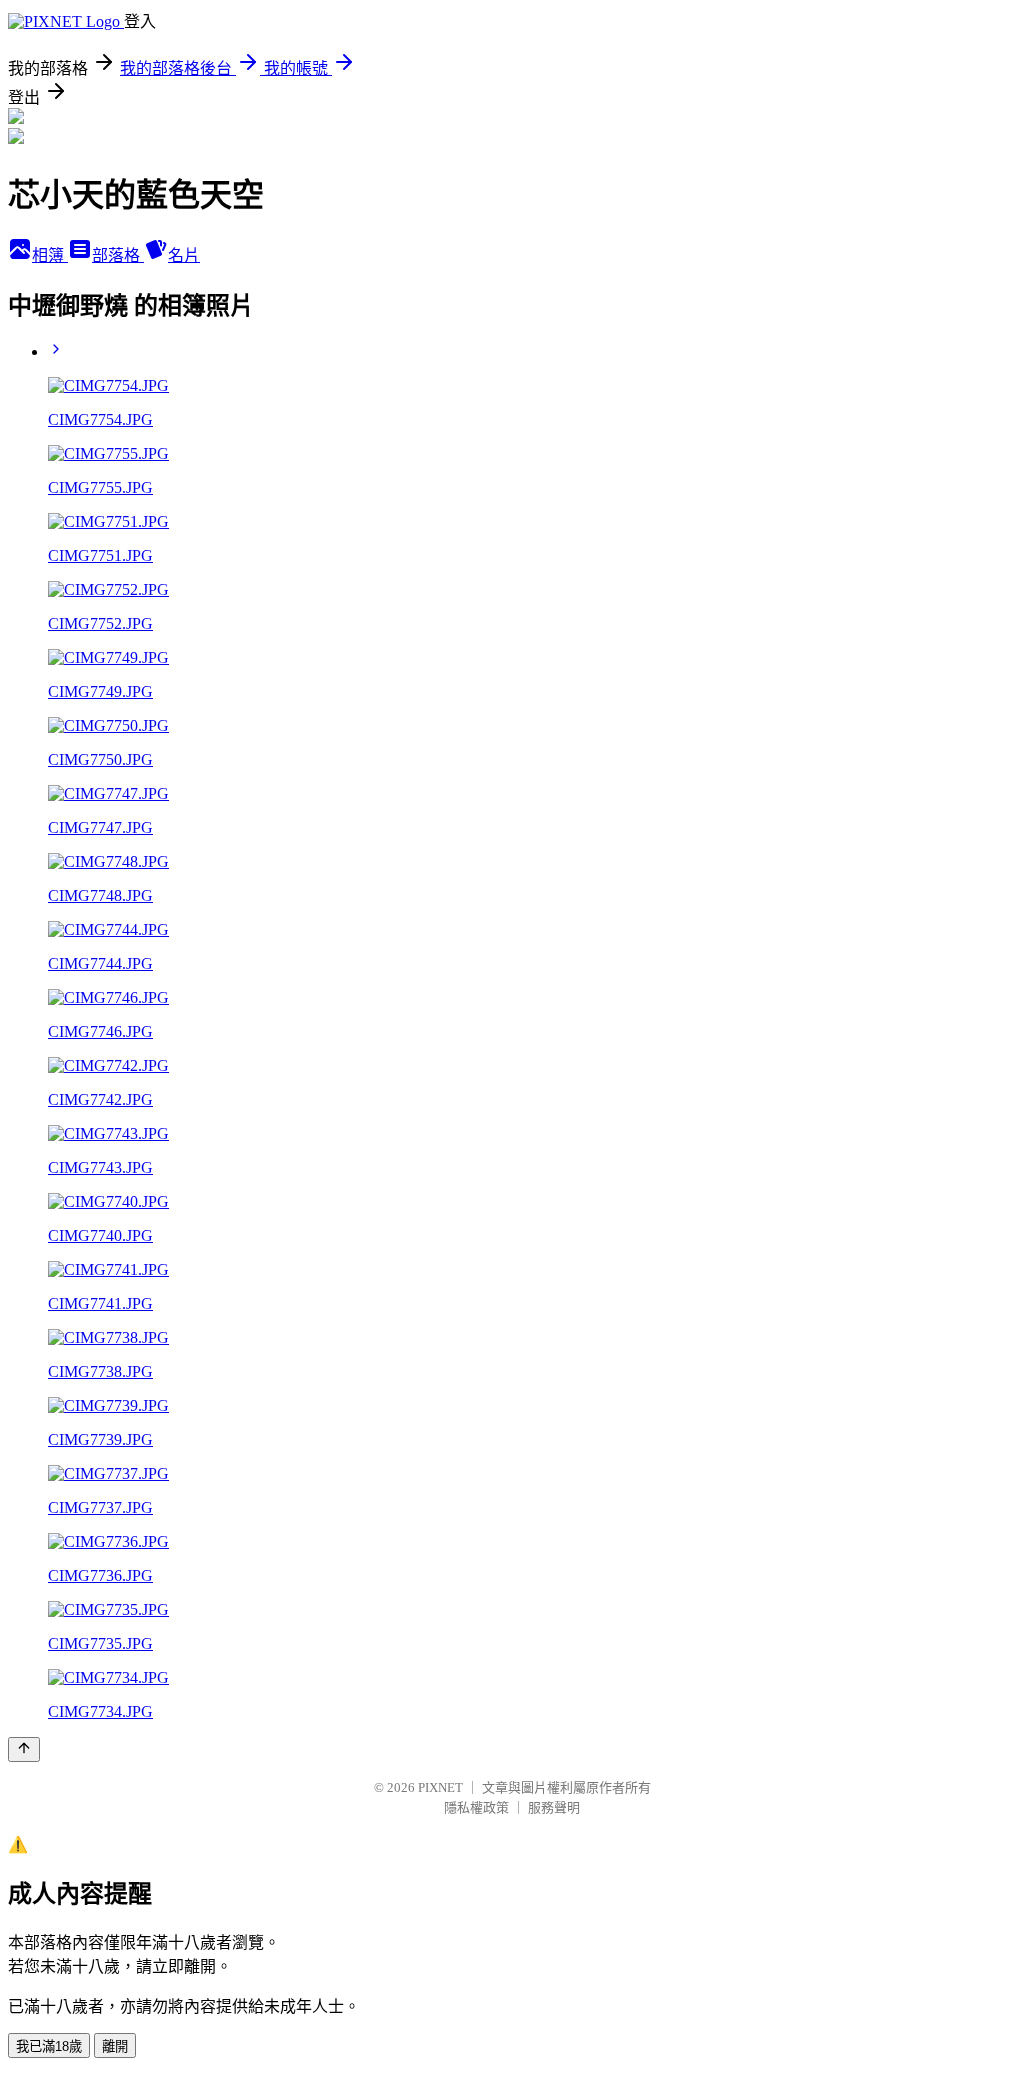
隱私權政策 (476, 1807)
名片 (184, 255)
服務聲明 (554, 1807)
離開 (115, 2046)
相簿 (50, 255)
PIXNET (440, 1787)
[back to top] (24, 1749)
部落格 (118, 255)
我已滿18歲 (49, 2046)
